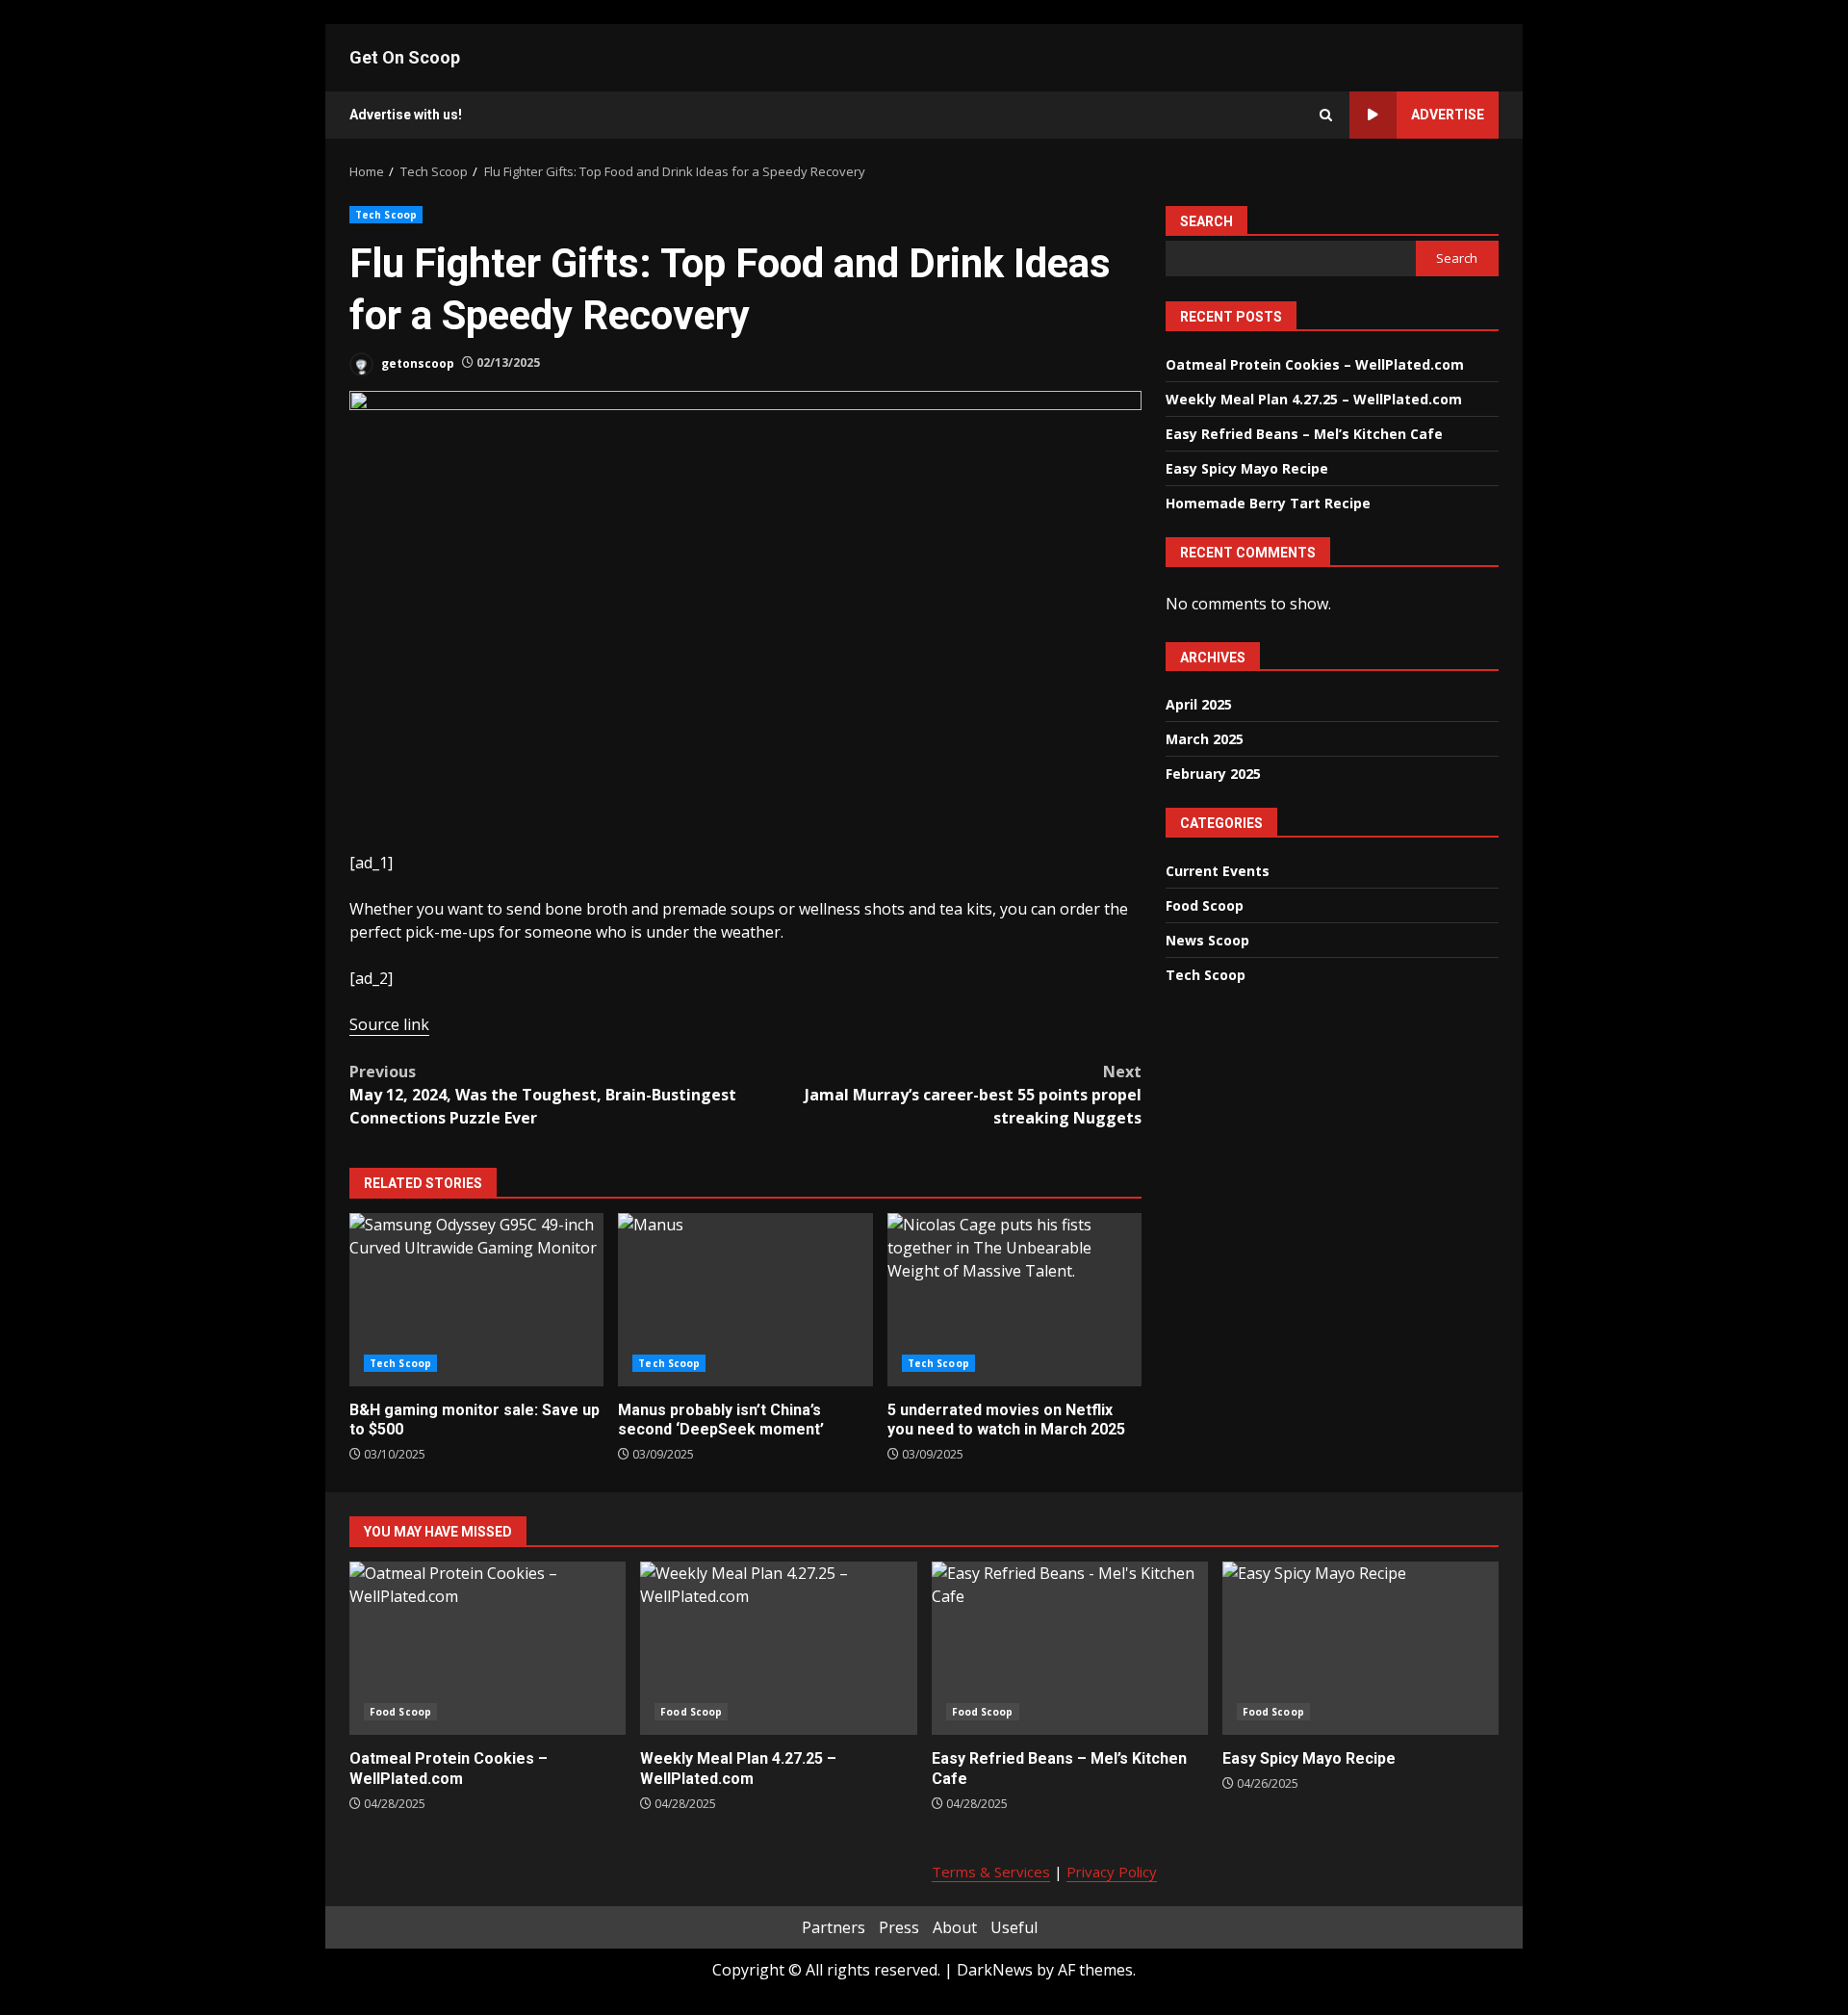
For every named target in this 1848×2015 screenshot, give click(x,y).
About (955, 1927)
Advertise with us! (406, 115)
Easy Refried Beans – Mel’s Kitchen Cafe (1304, 433)
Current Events (1218, 870)
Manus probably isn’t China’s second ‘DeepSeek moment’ (745, 1300)
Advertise (1448, 115)
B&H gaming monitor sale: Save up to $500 (476, 1300)
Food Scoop (1205, 904)
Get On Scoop (405, 57)
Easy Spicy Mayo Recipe (1247, 467)
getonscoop (416, 362)
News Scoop (1207, 939)
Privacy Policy (1112, 1872)
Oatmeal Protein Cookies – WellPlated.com (1315, 363)
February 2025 (1213, 773)
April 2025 (1199, 703)
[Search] (1326, 115)
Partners (834, 1927)
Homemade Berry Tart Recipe (1268, 502)
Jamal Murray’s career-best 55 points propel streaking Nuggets (973, 1095)
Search (1206, 221)
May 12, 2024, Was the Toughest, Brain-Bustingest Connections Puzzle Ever (543, 1095)
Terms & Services (991, 1872)
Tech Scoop (386, 215)
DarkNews (995, 1970)
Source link (389, 1024)
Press (899, 1927)
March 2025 (1205, 738)
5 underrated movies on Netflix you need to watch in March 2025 (1014, 1300)
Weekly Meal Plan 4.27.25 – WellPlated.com (1314, 398)
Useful (1014, 1927)
